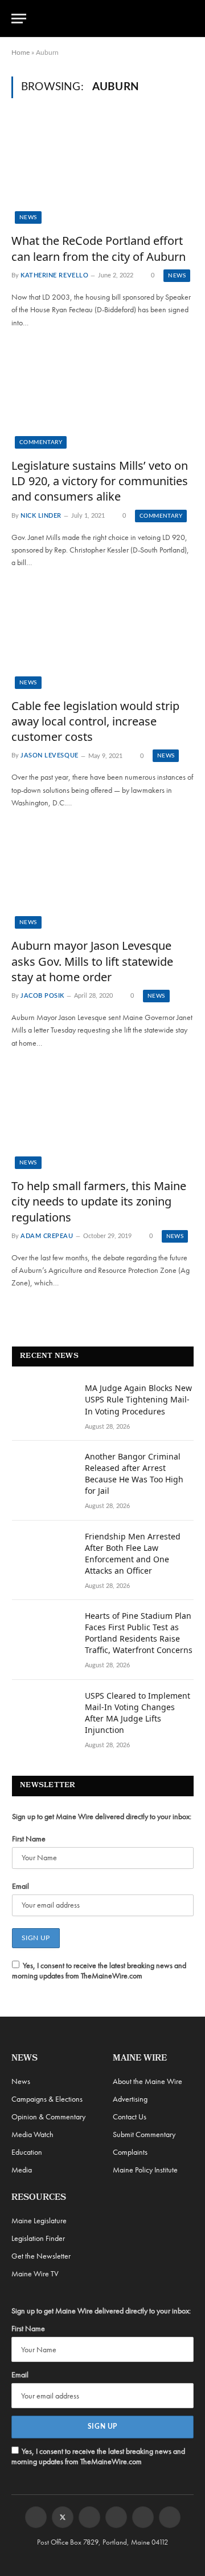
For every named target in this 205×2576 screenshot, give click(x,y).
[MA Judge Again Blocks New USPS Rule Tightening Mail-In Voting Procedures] (43, 1403)
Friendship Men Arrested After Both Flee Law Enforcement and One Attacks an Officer (133, 1553)
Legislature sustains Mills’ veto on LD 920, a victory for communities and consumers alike (100, 481)
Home (20, 53)
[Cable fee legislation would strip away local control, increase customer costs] (102, 638)
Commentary (41, 442)
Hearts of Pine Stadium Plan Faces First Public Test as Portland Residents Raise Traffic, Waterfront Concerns (139, 1633)
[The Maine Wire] (109, 18)
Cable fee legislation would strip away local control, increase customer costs (95, 721)
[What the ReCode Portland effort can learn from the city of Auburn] (102, 172)
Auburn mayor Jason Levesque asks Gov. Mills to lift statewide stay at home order (92, 961)
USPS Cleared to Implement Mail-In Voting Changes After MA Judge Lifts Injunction (138, 1713)
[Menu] (19, 19)
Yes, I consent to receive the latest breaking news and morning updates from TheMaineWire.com (99, 1970)
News (28, 217)
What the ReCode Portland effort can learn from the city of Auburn (99, 248)
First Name (29, 1839)
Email (20, 1886)
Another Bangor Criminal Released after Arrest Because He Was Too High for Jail (134, 1474)
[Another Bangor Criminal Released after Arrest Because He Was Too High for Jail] (43, 1472)
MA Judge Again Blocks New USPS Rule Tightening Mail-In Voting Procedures (138, 1399)
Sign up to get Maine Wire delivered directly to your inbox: (102, 1816)
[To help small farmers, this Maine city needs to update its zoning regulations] (102, 1118)
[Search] (188, 19)
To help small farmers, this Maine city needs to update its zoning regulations (99, 1201)
